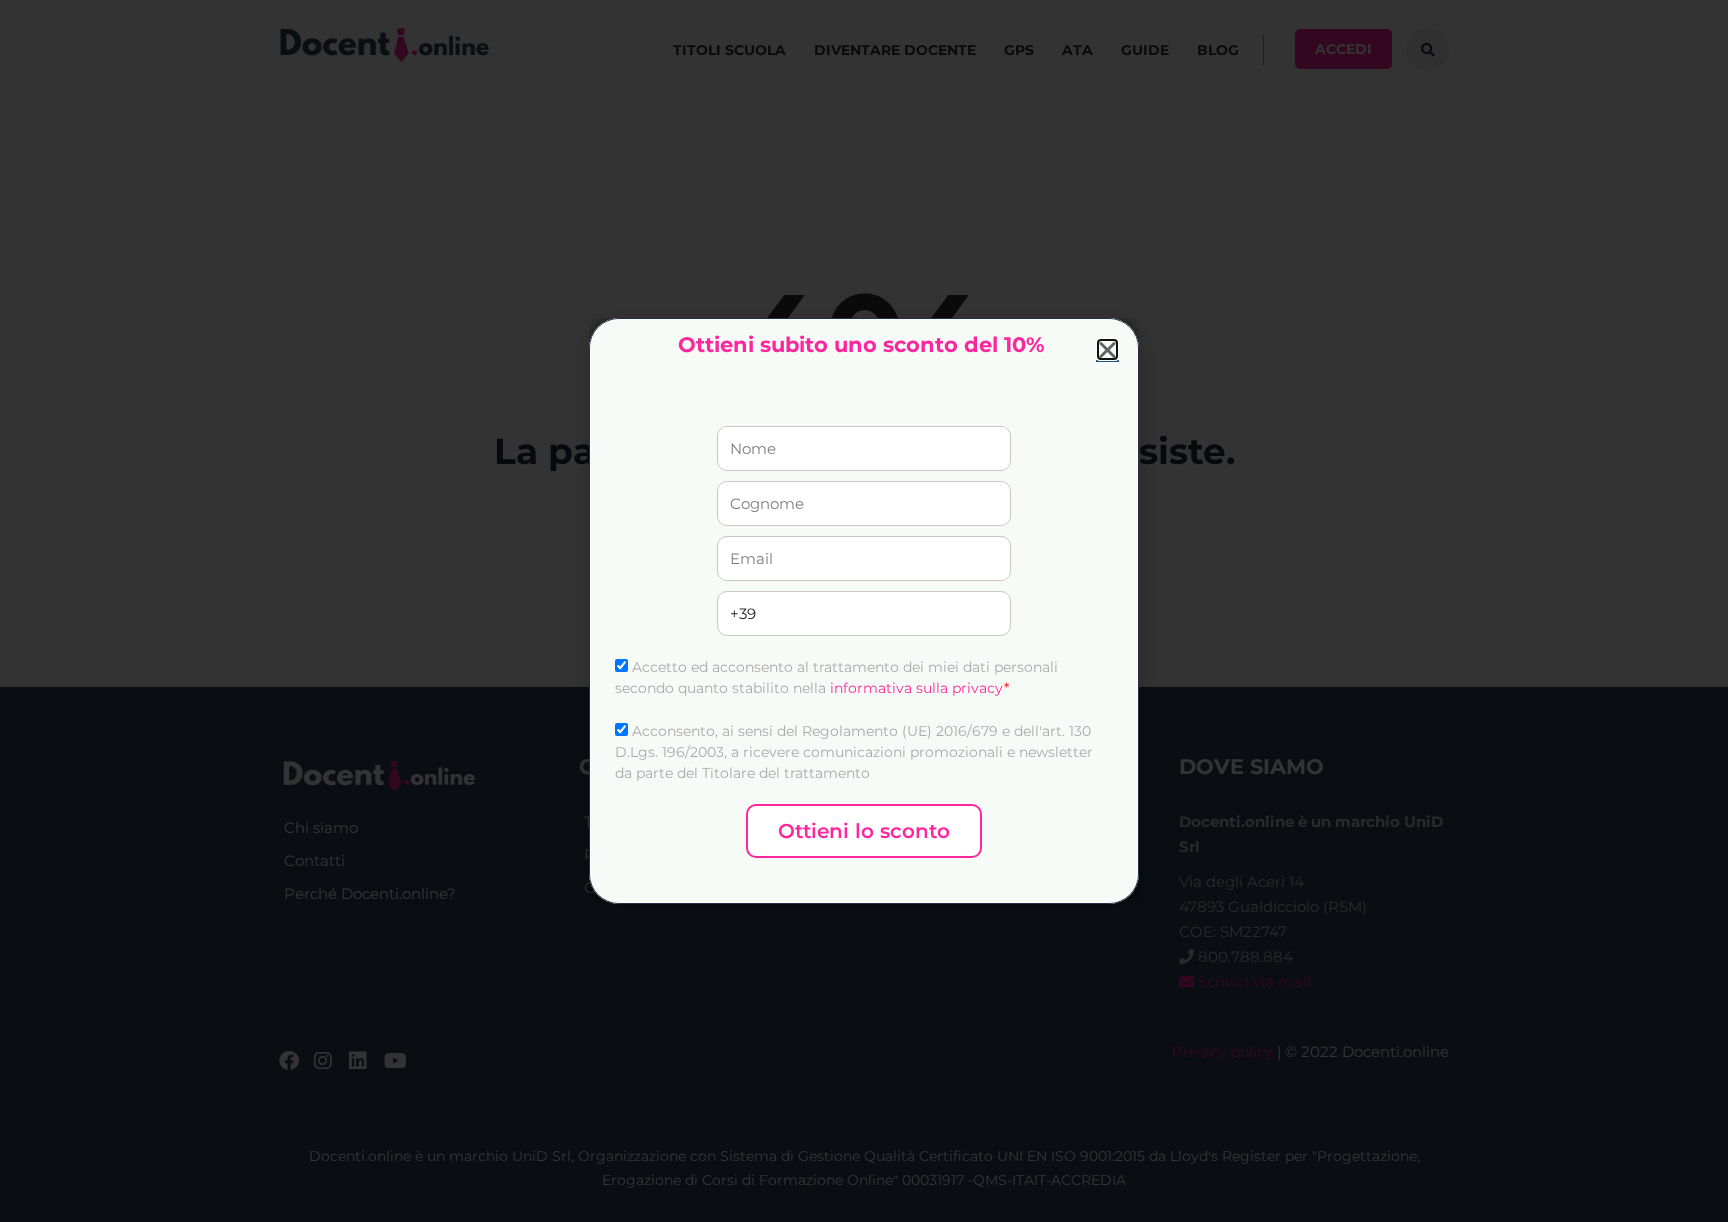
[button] (1107, 349)
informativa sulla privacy (917, 688)
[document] (864, 611)
